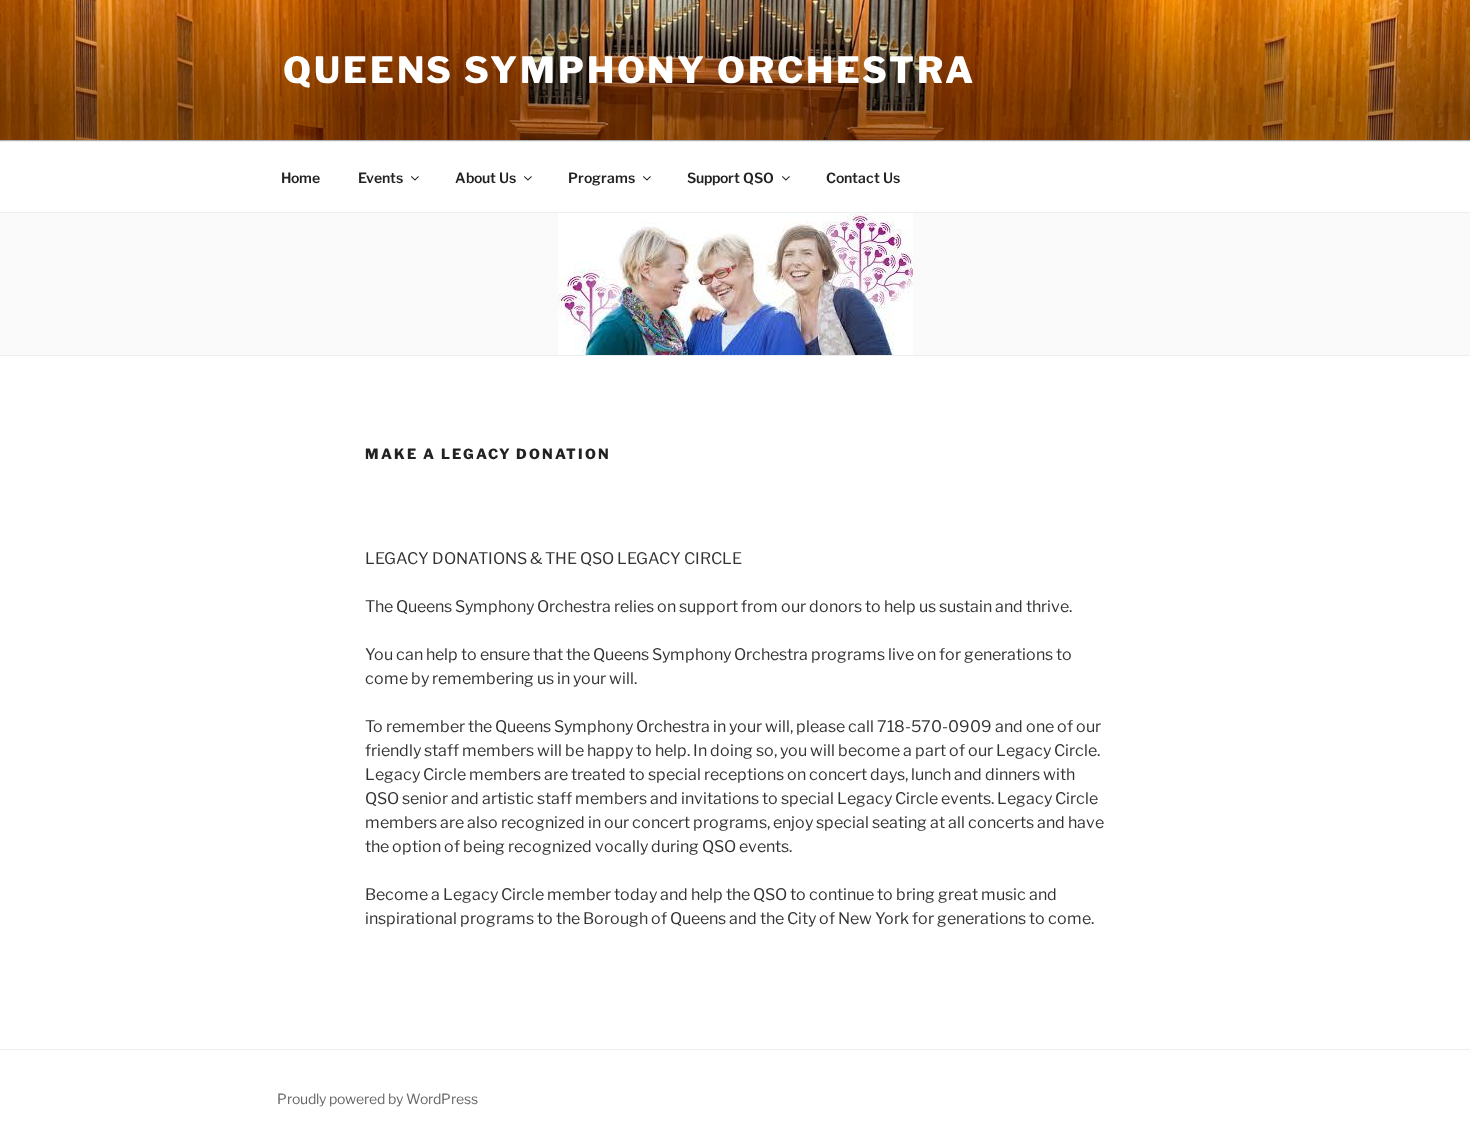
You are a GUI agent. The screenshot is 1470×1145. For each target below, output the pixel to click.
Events (380, 177)
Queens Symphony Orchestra (629, 70)
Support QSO (730, 177)
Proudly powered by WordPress (377, 1098)
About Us (485, 177)
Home (300, 177)
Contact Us (863, 177)
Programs (601, 177)
